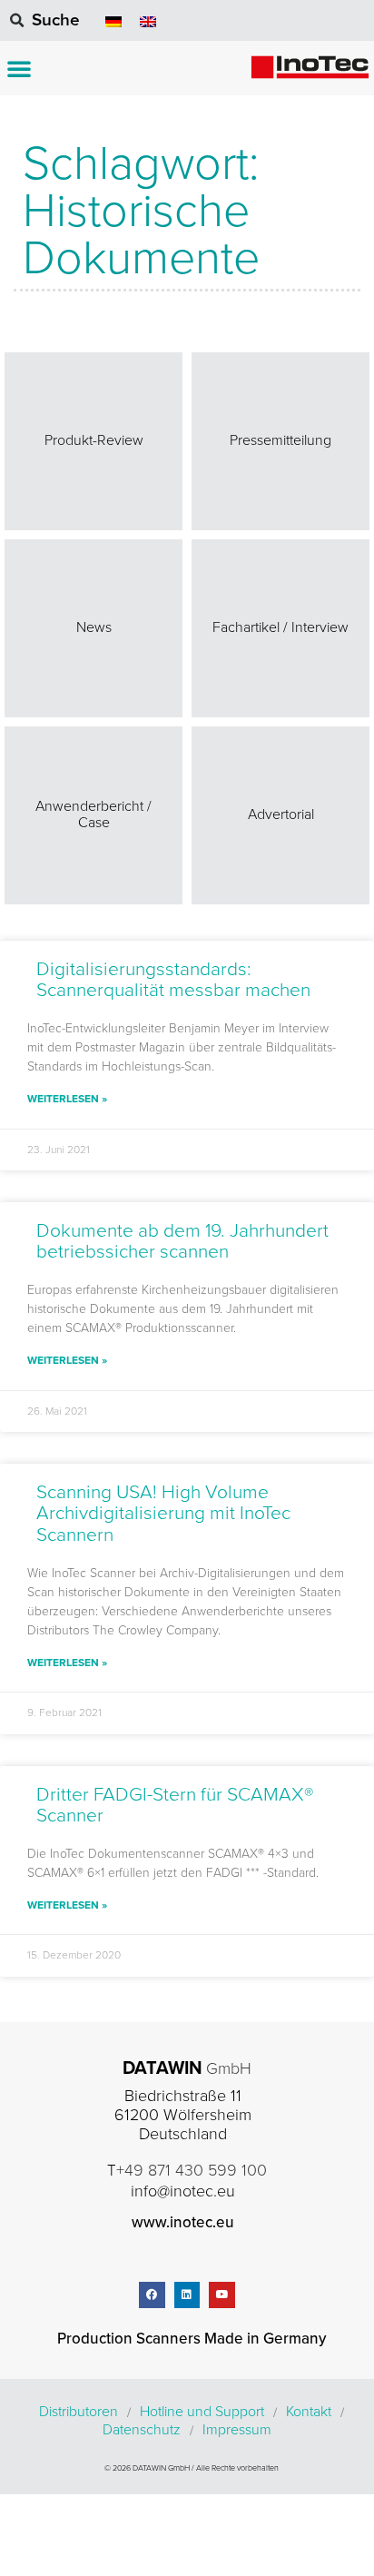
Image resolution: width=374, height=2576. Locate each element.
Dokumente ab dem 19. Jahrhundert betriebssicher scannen (182, 1241)
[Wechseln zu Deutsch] (113, 20)
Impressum (237, 2430)
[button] (19, 68)
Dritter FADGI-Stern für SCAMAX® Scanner (175, 1805)
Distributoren (79, 2412)
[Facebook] (152, 2295)
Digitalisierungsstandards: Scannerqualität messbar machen (173, 980)
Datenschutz (142, 2430)
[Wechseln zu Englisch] (148, 20)
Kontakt (309, 2412)
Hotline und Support (202, 2412)
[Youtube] (222, 2295)
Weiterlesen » (67, 1099)
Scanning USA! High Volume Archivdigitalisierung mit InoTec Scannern (163, 1513)
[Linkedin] (187, 2295)
